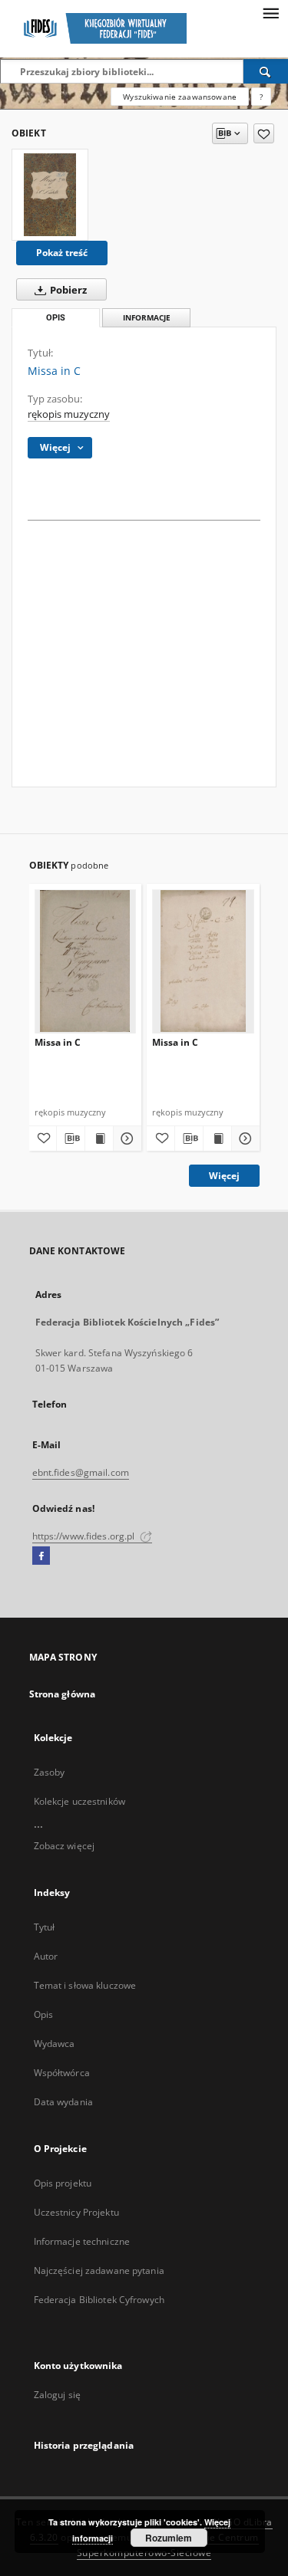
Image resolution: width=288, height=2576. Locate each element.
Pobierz (67, 290)
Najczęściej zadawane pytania (99, 2270)
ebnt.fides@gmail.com (81, 1472)
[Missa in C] (50, 195)
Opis (43, 2014)
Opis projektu (63, 2183)
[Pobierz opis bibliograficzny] (71, 1138)
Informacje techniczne (82, 2241)
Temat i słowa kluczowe (85, 1985)
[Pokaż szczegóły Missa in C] (125, 1138)
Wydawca (55, 2044)
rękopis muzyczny (69, 414)
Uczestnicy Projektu (76, 2212)
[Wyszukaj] (266, 71)
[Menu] (270, 12)
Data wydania (63, 2102)
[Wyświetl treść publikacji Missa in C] (99, 1138)
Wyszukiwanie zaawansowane (180, 97)
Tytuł (45, 1927)
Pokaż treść (62, 253)
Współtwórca (62, 2073)
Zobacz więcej (65, 1846)
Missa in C (58, 1042)
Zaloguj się (58, 2395)
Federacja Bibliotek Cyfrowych (99, 2300)
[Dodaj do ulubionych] (264, 133)
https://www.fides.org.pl (85, 1536)
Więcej (224, 1176)
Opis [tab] (56, 318)
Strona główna (63, 1694)
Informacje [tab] (147, 318)
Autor (46, 1956)
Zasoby (50, 1772)
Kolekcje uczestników (79, 1801)
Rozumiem (169, 2538)
